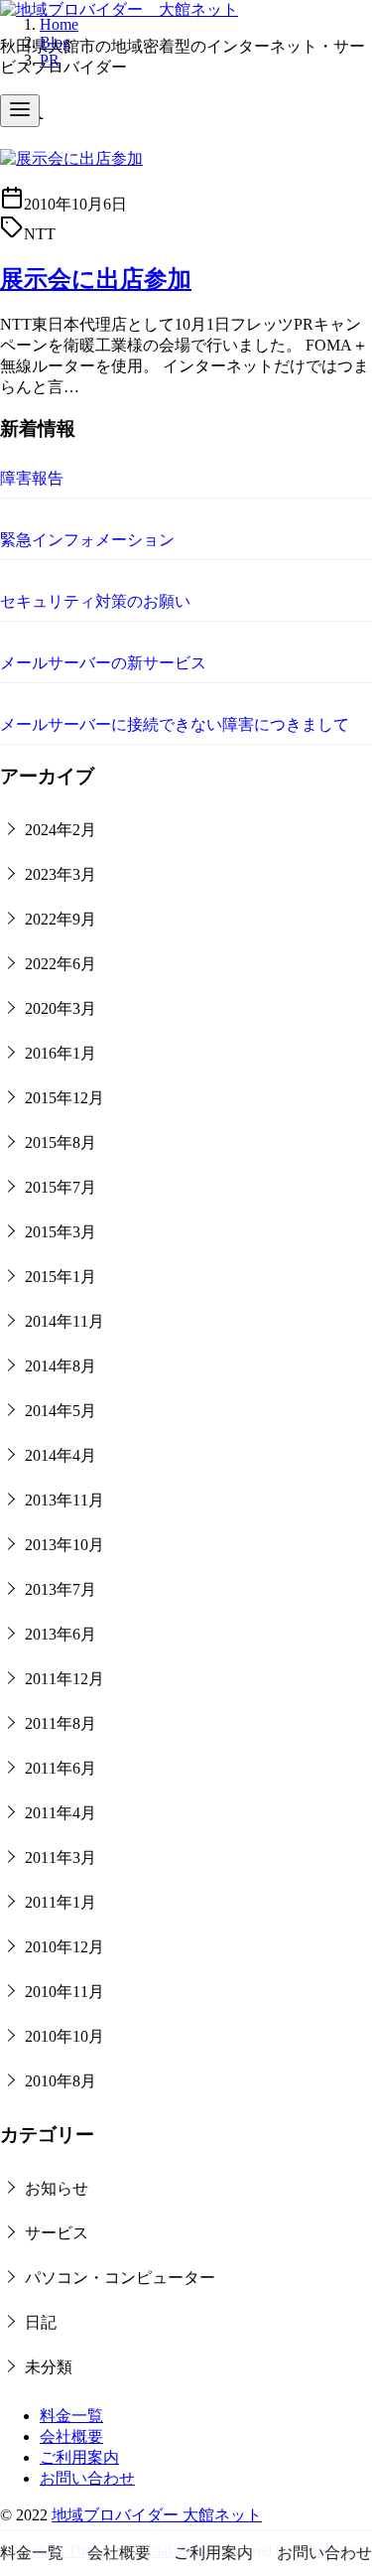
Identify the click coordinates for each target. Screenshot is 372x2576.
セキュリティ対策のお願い (95, 601)
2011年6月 (61, 1768)
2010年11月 (64, 1992)
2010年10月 (64, 2036)
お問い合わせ (87, 2478)
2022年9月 (61, 919)
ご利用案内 (79, 2457)
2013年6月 (61, 1634)
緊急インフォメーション (87, 540)
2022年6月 (61, 964)
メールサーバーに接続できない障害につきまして (175, 724)
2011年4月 (61, 1813)
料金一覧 (71, 2416)
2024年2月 (61, 830)
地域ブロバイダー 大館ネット (157, 2515)
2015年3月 (61, 1232)
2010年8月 (61, 2081)
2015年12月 (64, 1098)
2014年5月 (61, 1411)
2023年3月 (61, 874)
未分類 (49, 2367)
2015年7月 (61, 1187)
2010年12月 (64, 1947)
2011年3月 (61, 1858)
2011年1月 (61, 1902)
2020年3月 (61, 1008)
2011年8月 (61, 1723)
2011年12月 (64, 1679)
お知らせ (57, 2188)
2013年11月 (64, 1500)
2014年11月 (64, 1321)
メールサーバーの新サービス (103, 663)
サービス (57, 2233)
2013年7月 (61, 1589)
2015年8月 (61, 1143)
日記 (41, 2322)
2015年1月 (61, 1277)
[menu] (20, 111)
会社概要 (71, 2436)
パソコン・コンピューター (120, 2278)
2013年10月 (64, 1545)
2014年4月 (61, 1455)
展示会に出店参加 (96, 279)
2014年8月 (61, 1366)
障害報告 (32, 478)
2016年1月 (61, 1053)
